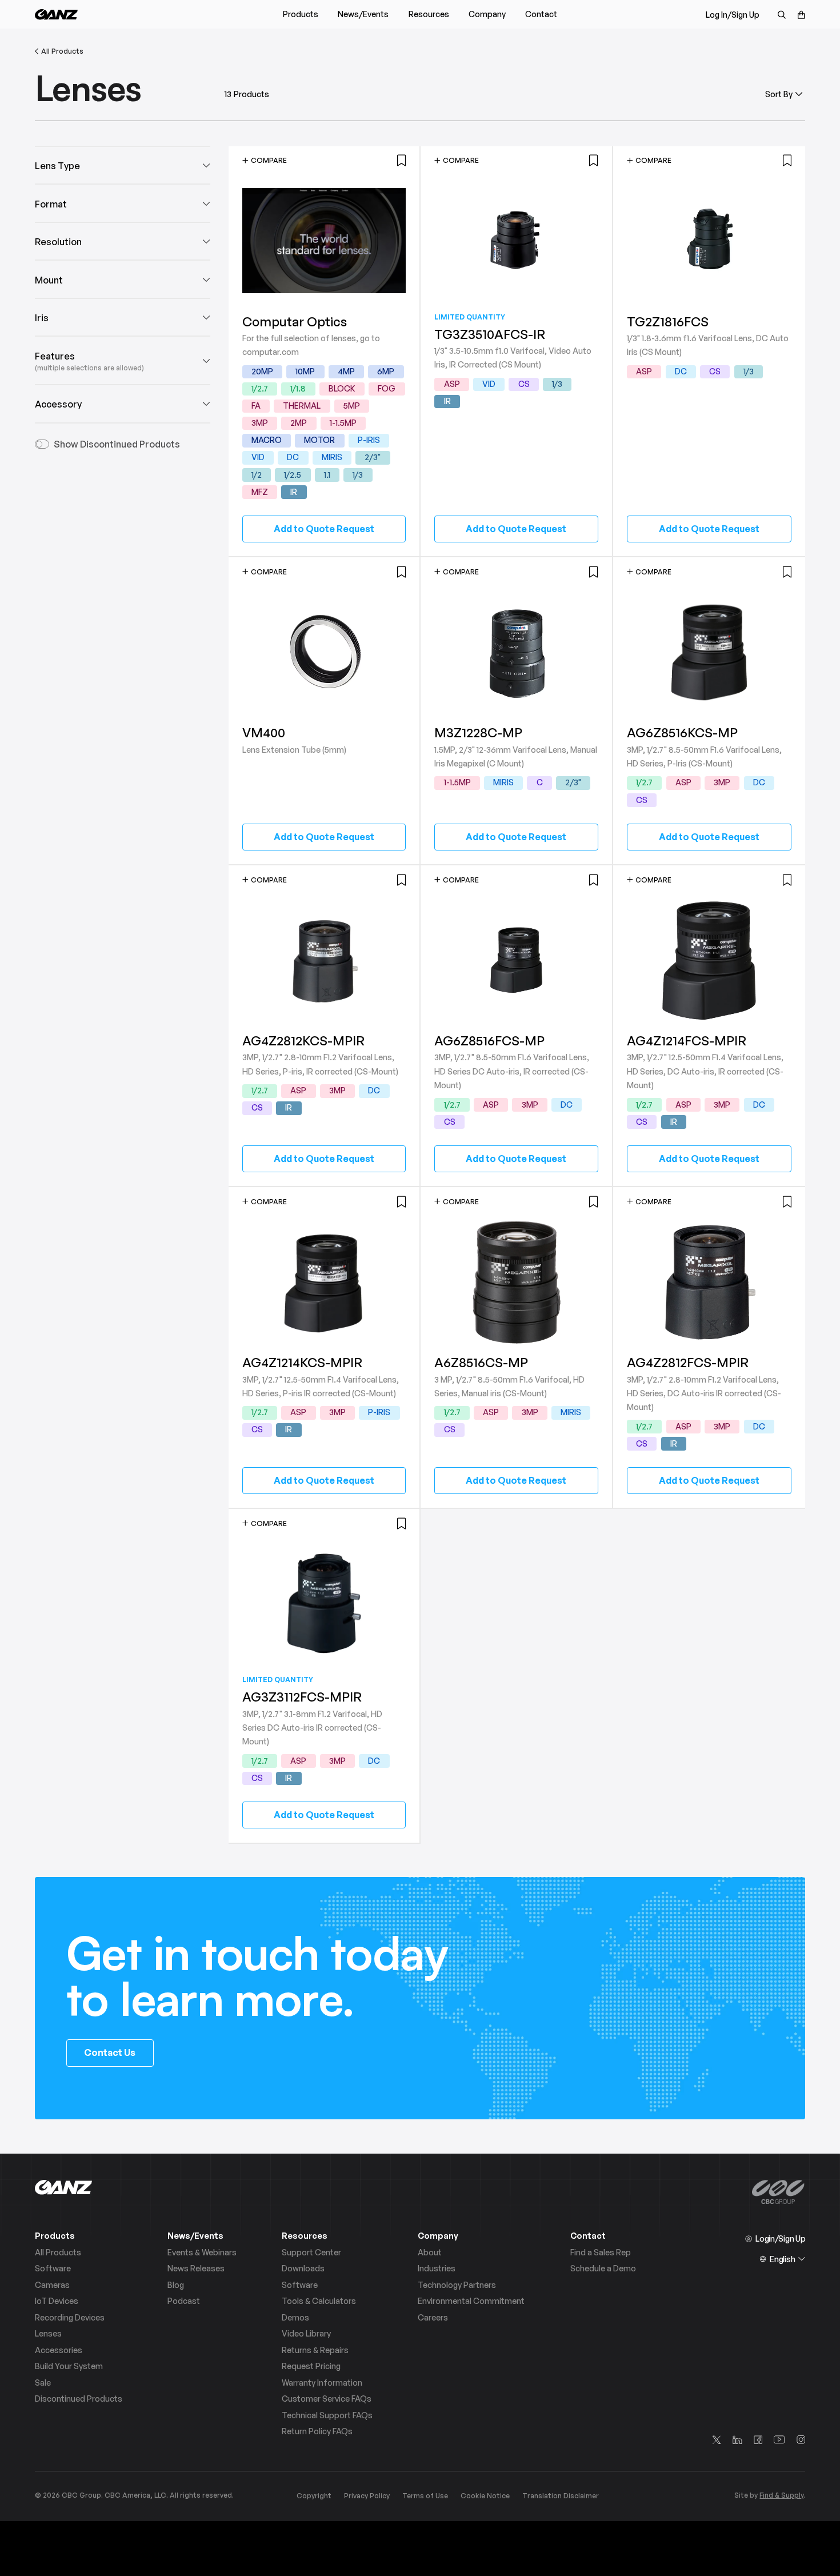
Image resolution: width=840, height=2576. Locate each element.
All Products (58, 2252)
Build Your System (69, 2366)
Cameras (52, 2285)
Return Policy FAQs (317, 2431)
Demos (295, 2318)
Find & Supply (781, 2495)
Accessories (59, 2350)
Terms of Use (425, 2496)
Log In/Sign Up (733, 15)
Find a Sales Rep (601, 2252)
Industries (437, 2269)
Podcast (184, 2301)
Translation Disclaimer (561, 2496)
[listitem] (262, 372)
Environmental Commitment (471, 2301)
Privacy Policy (367, 2496)
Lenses (48, 2334)
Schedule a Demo (603, 2269)
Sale (43, 2383)
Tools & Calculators (319, 2301)
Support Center (311, 2252)
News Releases (196, 2269)
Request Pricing (311, 2366)
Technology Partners (457, 2285)
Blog (176, 2285)
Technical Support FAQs (327, 2415)
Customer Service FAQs (327, 2399)
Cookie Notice (485, 2496)
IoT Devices (57, 2301)
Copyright (314, 2496)
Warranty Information (322, 2383)
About (430, 2252)
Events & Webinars (202, 2252)
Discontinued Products (79, 2399)
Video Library (306, 2334)
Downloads (303, 2269)
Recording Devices (70, 2318)
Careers (433, 2318)
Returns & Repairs (315, 2350)
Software (53, 2269)
